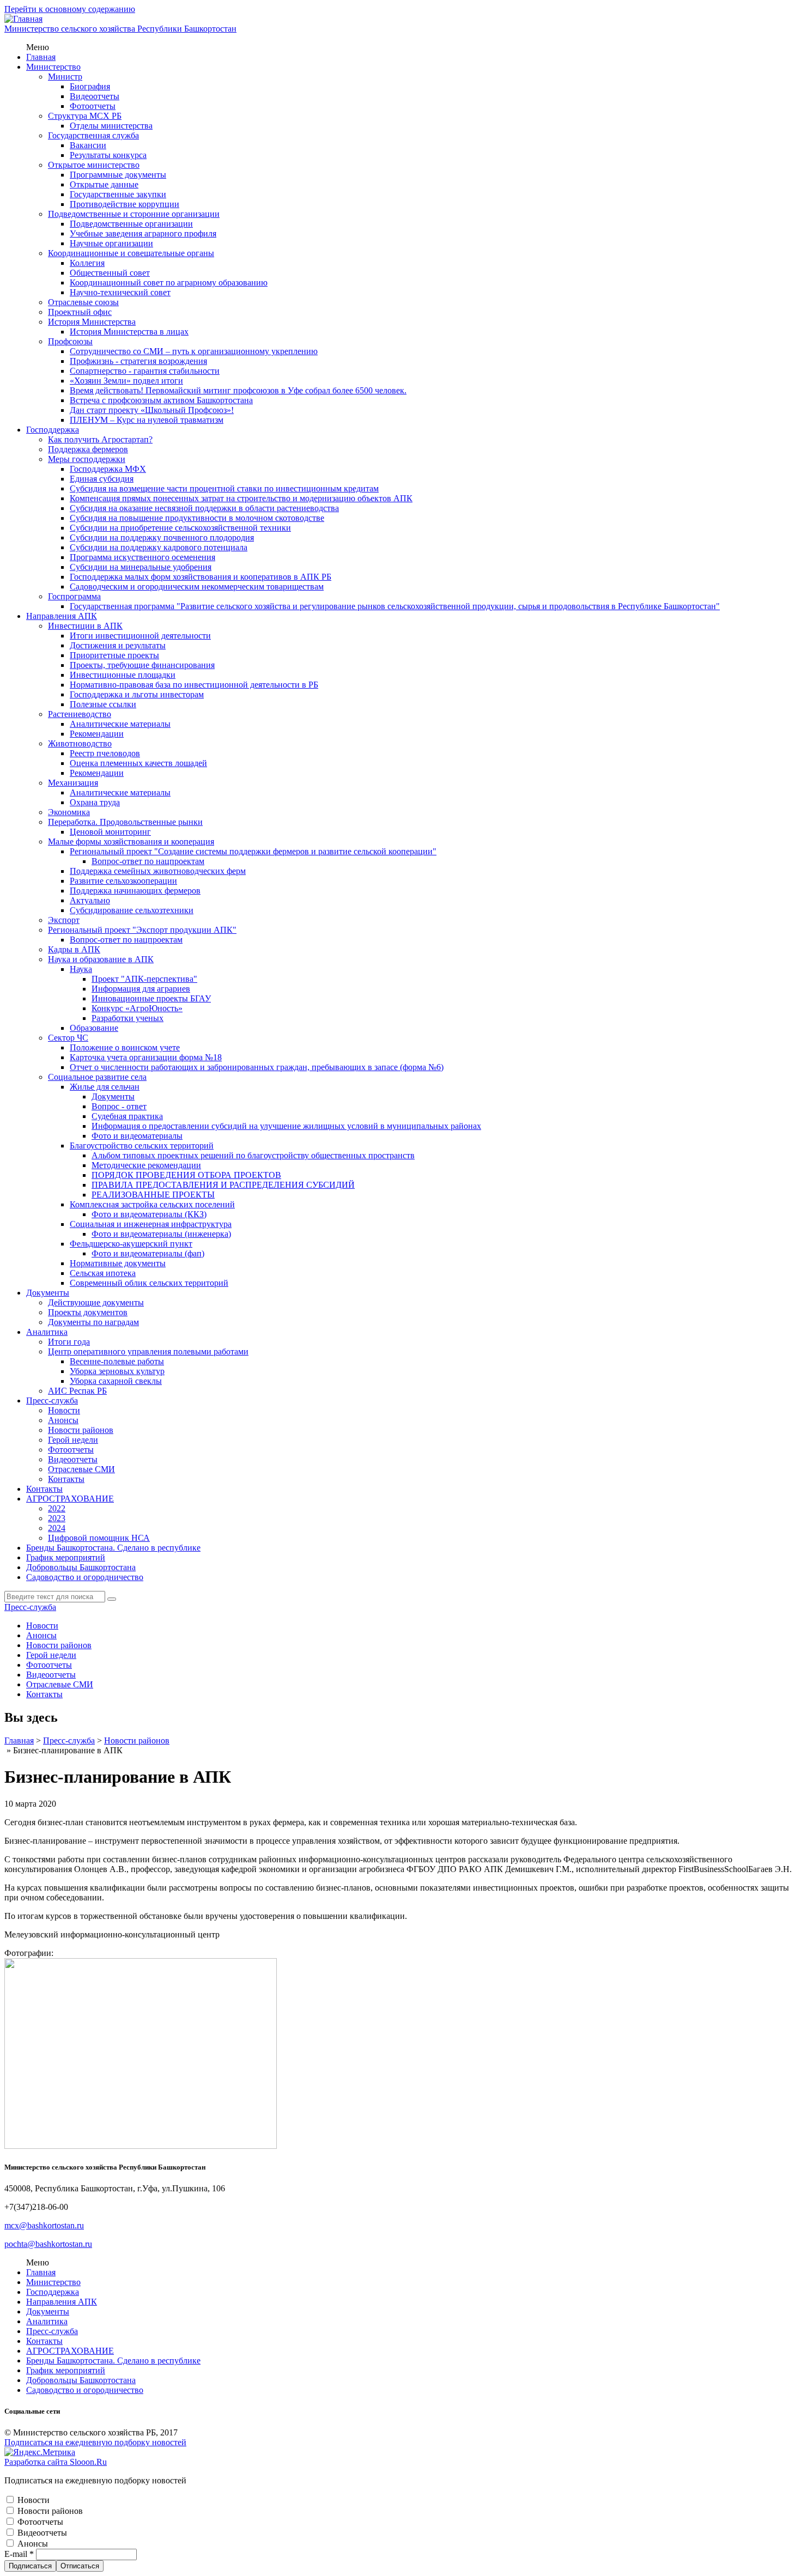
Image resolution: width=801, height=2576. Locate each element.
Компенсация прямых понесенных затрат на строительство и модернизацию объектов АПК (241, 498)
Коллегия (87, 263)
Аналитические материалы (120, 724)
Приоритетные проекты (114, 655)
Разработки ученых (128, 1018)
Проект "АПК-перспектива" (144, 979)
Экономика (69, 812)
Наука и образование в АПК (101, 959)
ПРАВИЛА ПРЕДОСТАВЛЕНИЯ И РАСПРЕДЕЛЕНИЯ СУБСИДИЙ (223, 1185)
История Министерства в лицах (129, 332)
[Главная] (23, 19)
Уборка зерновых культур (117, 1371)
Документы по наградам (93, 1322)
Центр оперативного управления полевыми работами (148, 1351)
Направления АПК (62, 616)
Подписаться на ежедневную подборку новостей (95, 2442)
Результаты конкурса (108, 155)
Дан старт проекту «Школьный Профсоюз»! (152, 410)
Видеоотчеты (95, 96)
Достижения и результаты (118, 645)
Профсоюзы (70, 341)
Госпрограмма (74, 596)
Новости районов (81, 1430)
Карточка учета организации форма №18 (146, 1057)
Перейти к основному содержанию (70, 9)
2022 (57, 1508)
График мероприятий (66, 1557)
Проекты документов (88, 1312)
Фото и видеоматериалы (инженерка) (161, 1234)
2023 (57, 1518)
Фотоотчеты (93, 106)
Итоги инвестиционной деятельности (140, 636)
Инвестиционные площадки (123, 675)
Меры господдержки (87, 459)
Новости (64, 1410)
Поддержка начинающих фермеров (135, 891)
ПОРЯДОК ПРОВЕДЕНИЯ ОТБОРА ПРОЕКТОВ (186, 1175)
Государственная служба (93, 135)
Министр (65, 77)
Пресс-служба (52, 1401)
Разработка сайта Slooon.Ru (56, 2462)
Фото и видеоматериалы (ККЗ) (149, 1214)
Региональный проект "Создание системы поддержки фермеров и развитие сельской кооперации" (253, 851)
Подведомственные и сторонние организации (134, 214)
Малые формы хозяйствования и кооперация (131, 842)
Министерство (53, 67)
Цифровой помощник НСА (99, 1538)
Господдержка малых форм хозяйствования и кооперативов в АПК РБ (201, 577)
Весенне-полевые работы (117, 1361)
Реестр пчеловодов (105, 753)
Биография (90, 86)
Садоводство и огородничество (85, 1577)
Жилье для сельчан (105, 1087)
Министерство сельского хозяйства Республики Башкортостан (120, 29)
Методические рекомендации (146, 1165)
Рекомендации (97, 734)
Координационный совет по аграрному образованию (169, 282)
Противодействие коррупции (125, 204)
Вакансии (88, 145)
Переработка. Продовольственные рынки (125, 822)
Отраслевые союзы (83, 302)
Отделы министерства (111, 126)
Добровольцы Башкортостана (81, 1567)
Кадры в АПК (74, 949)
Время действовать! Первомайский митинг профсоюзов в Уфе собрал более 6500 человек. (238, 390)
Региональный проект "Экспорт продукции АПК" (142, 930)
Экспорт (64, 920)
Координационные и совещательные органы (131, 253)
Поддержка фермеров (88, 449)
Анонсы (63, 1420)
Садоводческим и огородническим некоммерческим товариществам (197, 587)
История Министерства (92, 322)
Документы (113, 1096)
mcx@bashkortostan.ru (44, 2225)
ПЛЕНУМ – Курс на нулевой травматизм (147, 420)
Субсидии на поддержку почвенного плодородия (162, 537)
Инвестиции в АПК (85, 626)
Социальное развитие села (97, 1077)
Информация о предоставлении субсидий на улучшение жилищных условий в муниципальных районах (286, 1126)
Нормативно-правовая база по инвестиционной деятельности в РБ (194, 685)
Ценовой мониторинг (110, 832)
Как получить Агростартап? (100, 439)
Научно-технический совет (120, 292)
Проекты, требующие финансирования (142, 665)
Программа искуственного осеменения (142, 557)
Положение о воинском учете (125, 1047)
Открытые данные (104, 184)
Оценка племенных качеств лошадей (138, 763)
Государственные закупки (118, 194)
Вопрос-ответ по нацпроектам (148, 861)
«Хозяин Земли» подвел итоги (126, 381)
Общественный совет (110, 273)
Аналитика (47, 1332)
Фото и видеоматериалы (137, 1136)
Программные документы (118, 175)
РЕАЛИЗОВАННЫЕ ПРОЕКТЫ (153, 1195)
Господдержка (53, 430)
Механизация (73, 783)
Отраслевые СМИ (81, 1469)
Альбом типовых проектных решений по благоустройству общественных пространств (253, 1155)
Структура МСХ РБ (85, 116)
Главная (41, 57)
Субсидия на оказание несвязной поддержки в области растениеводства (204, 508)
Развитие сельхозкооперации (123, 881)
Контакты (66, 1479)
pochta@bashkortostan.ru (48, 2244)
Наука (81, 969)
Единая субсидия (102, 479)
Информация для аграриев (141, 989)
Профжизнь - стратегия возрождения (138, 361)
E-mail (19, 2554)
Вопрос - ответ (119, 1106)
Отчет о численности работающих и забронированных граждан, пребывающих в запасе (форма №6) (257, 1067)
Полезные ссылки (103, 704)
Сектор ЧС (68, 1038)
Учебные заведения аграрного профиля (143, 233)
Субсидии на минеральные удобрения (141, 567)
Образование (94, 1028)
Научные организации (111, 243)
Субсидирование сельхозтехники (132, 910)
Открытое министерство (94, 165)
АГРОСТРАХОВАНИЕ (70, 1499)
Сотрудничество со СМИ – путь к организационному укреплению (194, 351)
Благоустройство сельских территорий (142, 1146)
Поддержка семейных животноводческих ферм (158, 871)
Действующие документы (96, 1302)
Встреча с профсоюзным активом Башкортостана (161, 400)
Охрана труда (95, 802)
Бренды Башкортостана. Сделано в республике (113, 1548)
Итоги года (69, 1342)
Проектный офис (80, 312)
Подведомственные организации (131, 224)
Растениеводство (80, 714)
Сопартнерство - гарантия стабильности (145, 371)
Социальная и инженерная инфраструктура (151, 1224)
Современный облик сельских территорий (149, 1283)
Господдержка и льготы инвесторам (137, 694)
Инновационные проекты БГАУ (151, 998)
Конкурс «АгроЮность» (137, 1008)
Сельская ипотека (103, 1273)
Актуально (90, 900)
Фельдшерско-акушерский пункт (131, 1244)
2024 (57, 1528)
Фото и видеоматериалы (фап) (148, 1253)
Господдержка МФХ (108, 469)
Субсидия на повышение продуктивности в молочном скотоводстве (197, 518)
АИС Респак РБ (77, 1391)
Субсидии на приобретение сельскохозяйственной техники (180, 528)
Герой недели (73, 1440)
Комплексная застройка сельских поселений (152, 1204)
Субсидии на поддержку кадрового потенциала (159, 547)
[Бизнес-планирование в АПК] (141, 2146)
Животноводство (80, 743)
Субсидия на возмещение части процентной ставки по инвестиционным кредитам (224, 488)
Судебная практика (127, 1116)
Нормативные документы (118, 1263)
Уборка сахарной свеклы (116, 1381)
